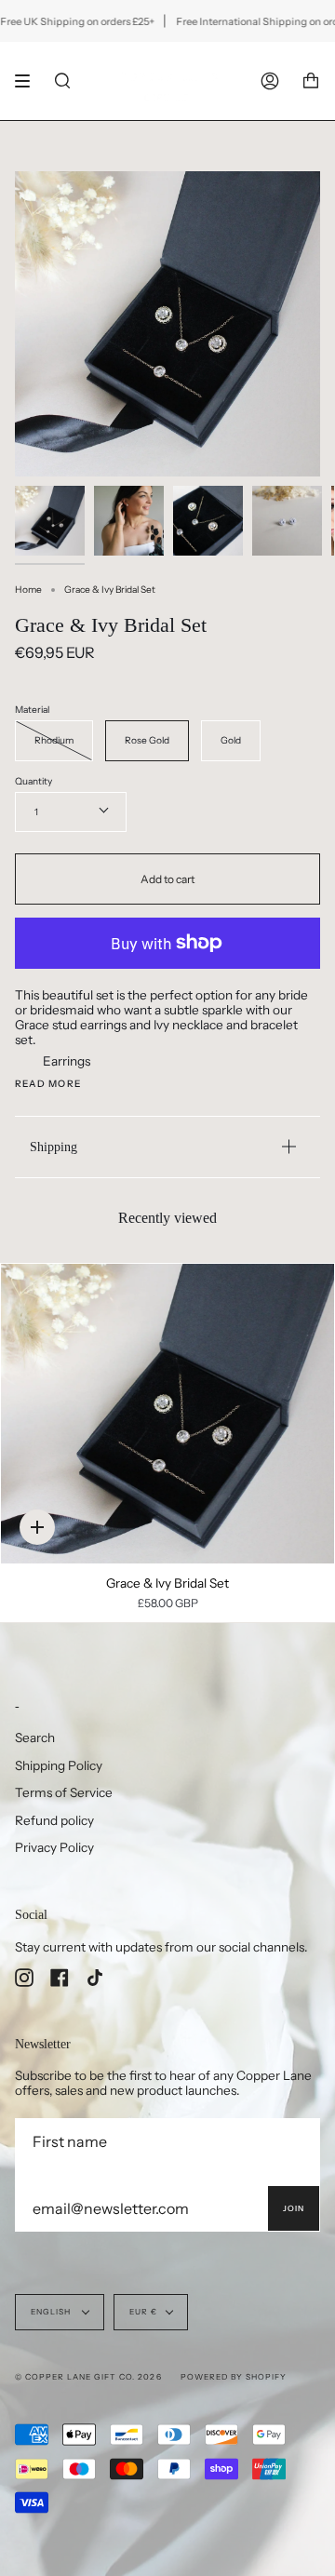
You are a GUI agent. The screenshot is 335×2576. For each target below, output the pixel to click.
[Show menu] (29, 81)
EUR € (143, 2312)
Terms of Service (64, 1792)
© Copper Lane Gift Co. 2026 (88, 2377)
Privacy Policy (54, 1847)
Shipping (54, 1147)
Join (294, 2208)
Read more (48, 1084)
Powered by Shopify (234, 2377)
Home (28, 590)
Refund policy (54, 1820)
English (52, 2312)
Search (35, 1737)
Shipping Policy (59, 1765)
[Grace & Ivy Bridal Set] (167, 1414)
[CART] (311, 81)
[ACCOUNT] (270, 81)
